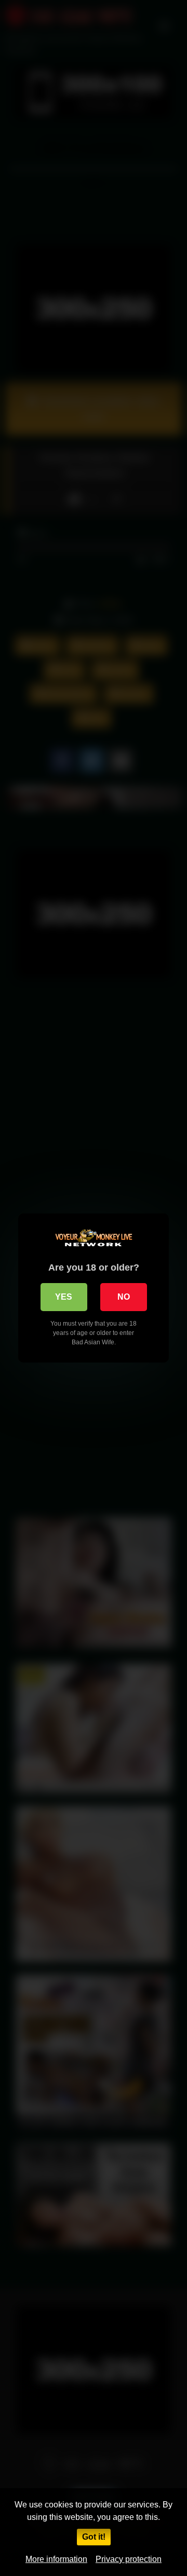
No (124, 1297)
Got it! (94, 2537)
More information (56, 2559)
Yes (64, 1297)
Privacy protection (129, 2559)
